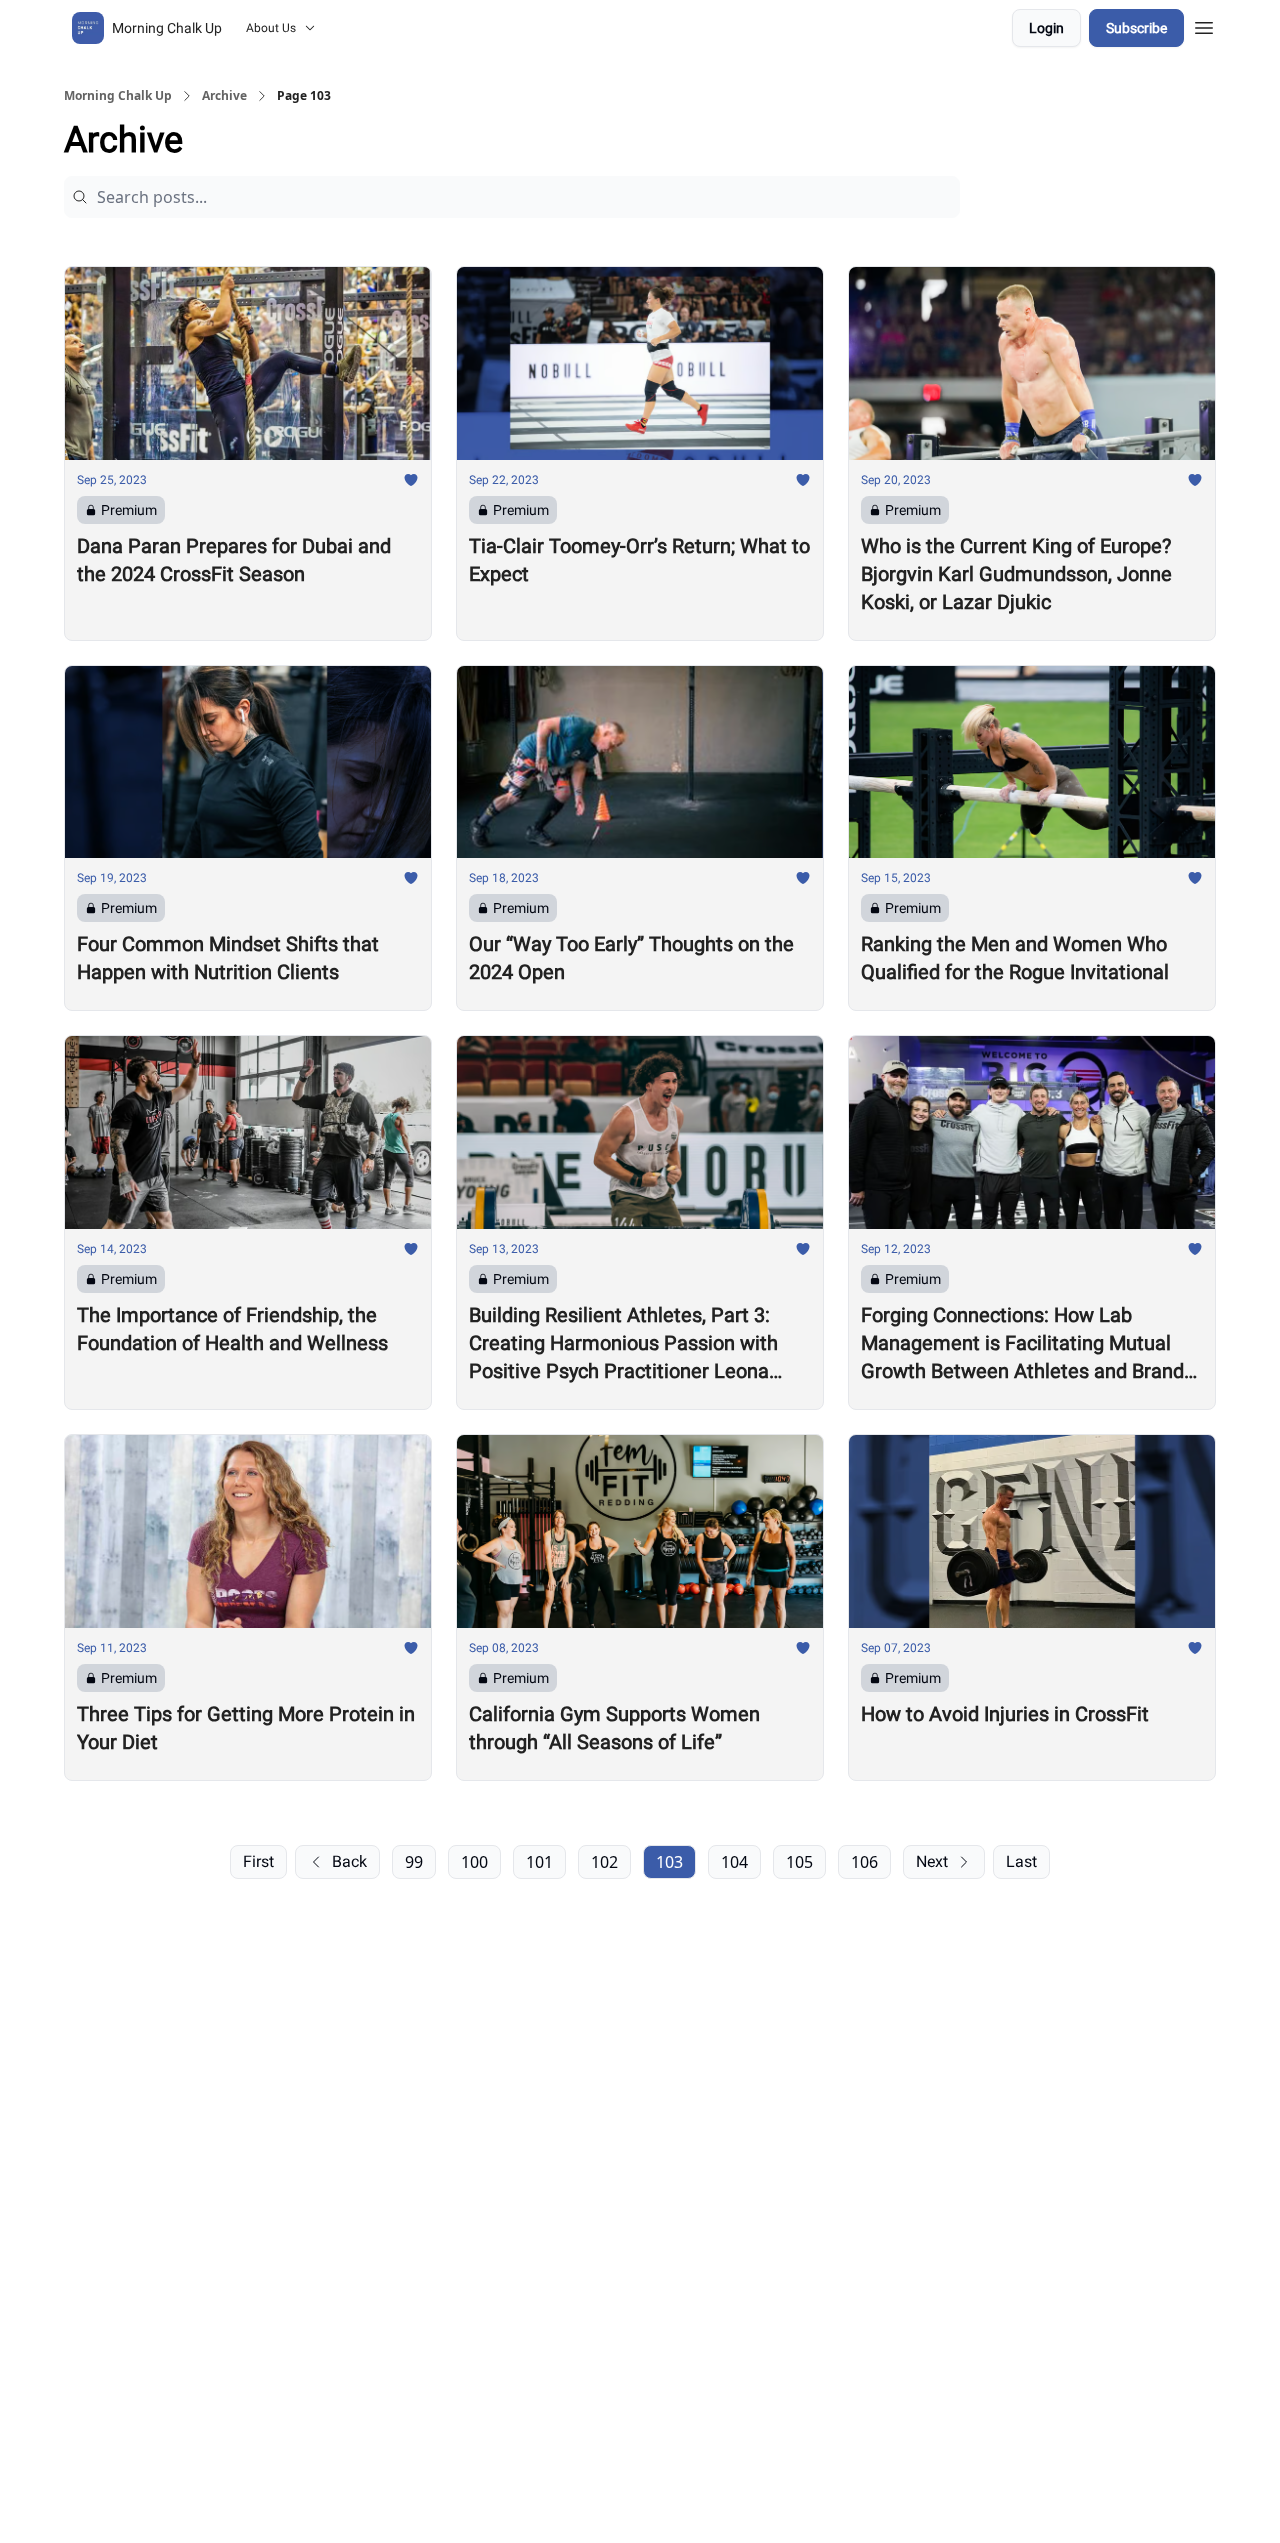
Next (932, 1861)
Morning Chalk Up (118, 96)
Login (1046, 28)
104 (734, 1862)
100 (474, 1862)
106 (864, 1862)
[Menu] (1204, 25)
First (258, 1861)
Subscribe (1136, 28)
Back (349, 1861)
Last (1021, 1861)
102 (604, 1862)
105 (799, 1862)
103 (669, 1862)
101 (539, 1862)
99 (414, 1862)
